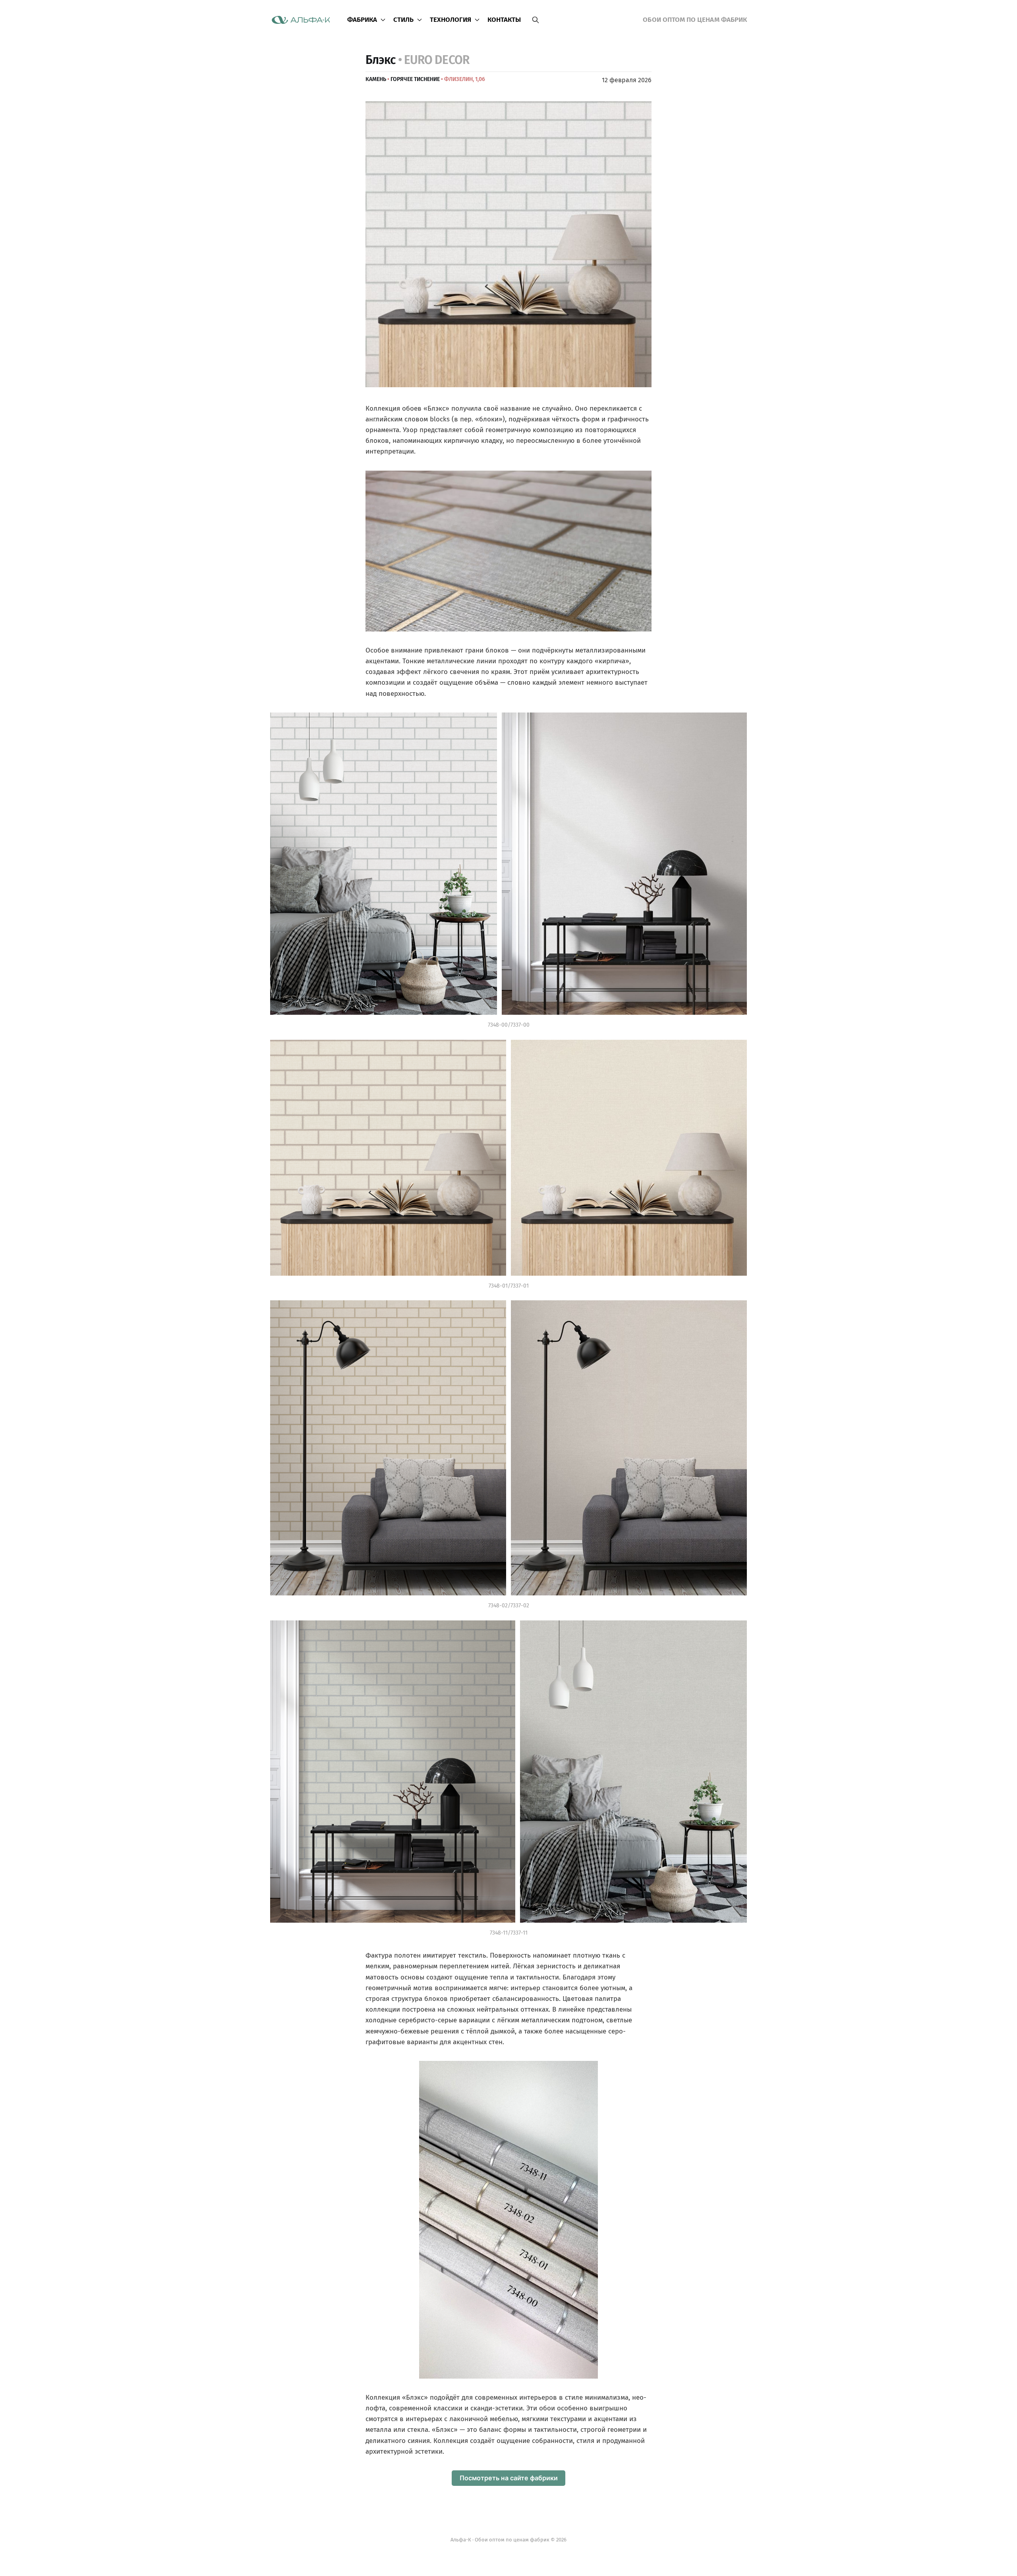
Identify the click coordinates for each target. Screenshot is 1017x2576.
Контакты (504, 20)
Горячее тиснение (415, 79)
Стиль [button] (403, 20)
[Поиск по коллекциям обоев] (536, 20)
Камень (376, 79)
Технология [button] (451, 20)
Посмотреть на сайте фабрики (509, 2478)
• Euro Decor (434, 60)
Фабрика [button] (362, 20)
